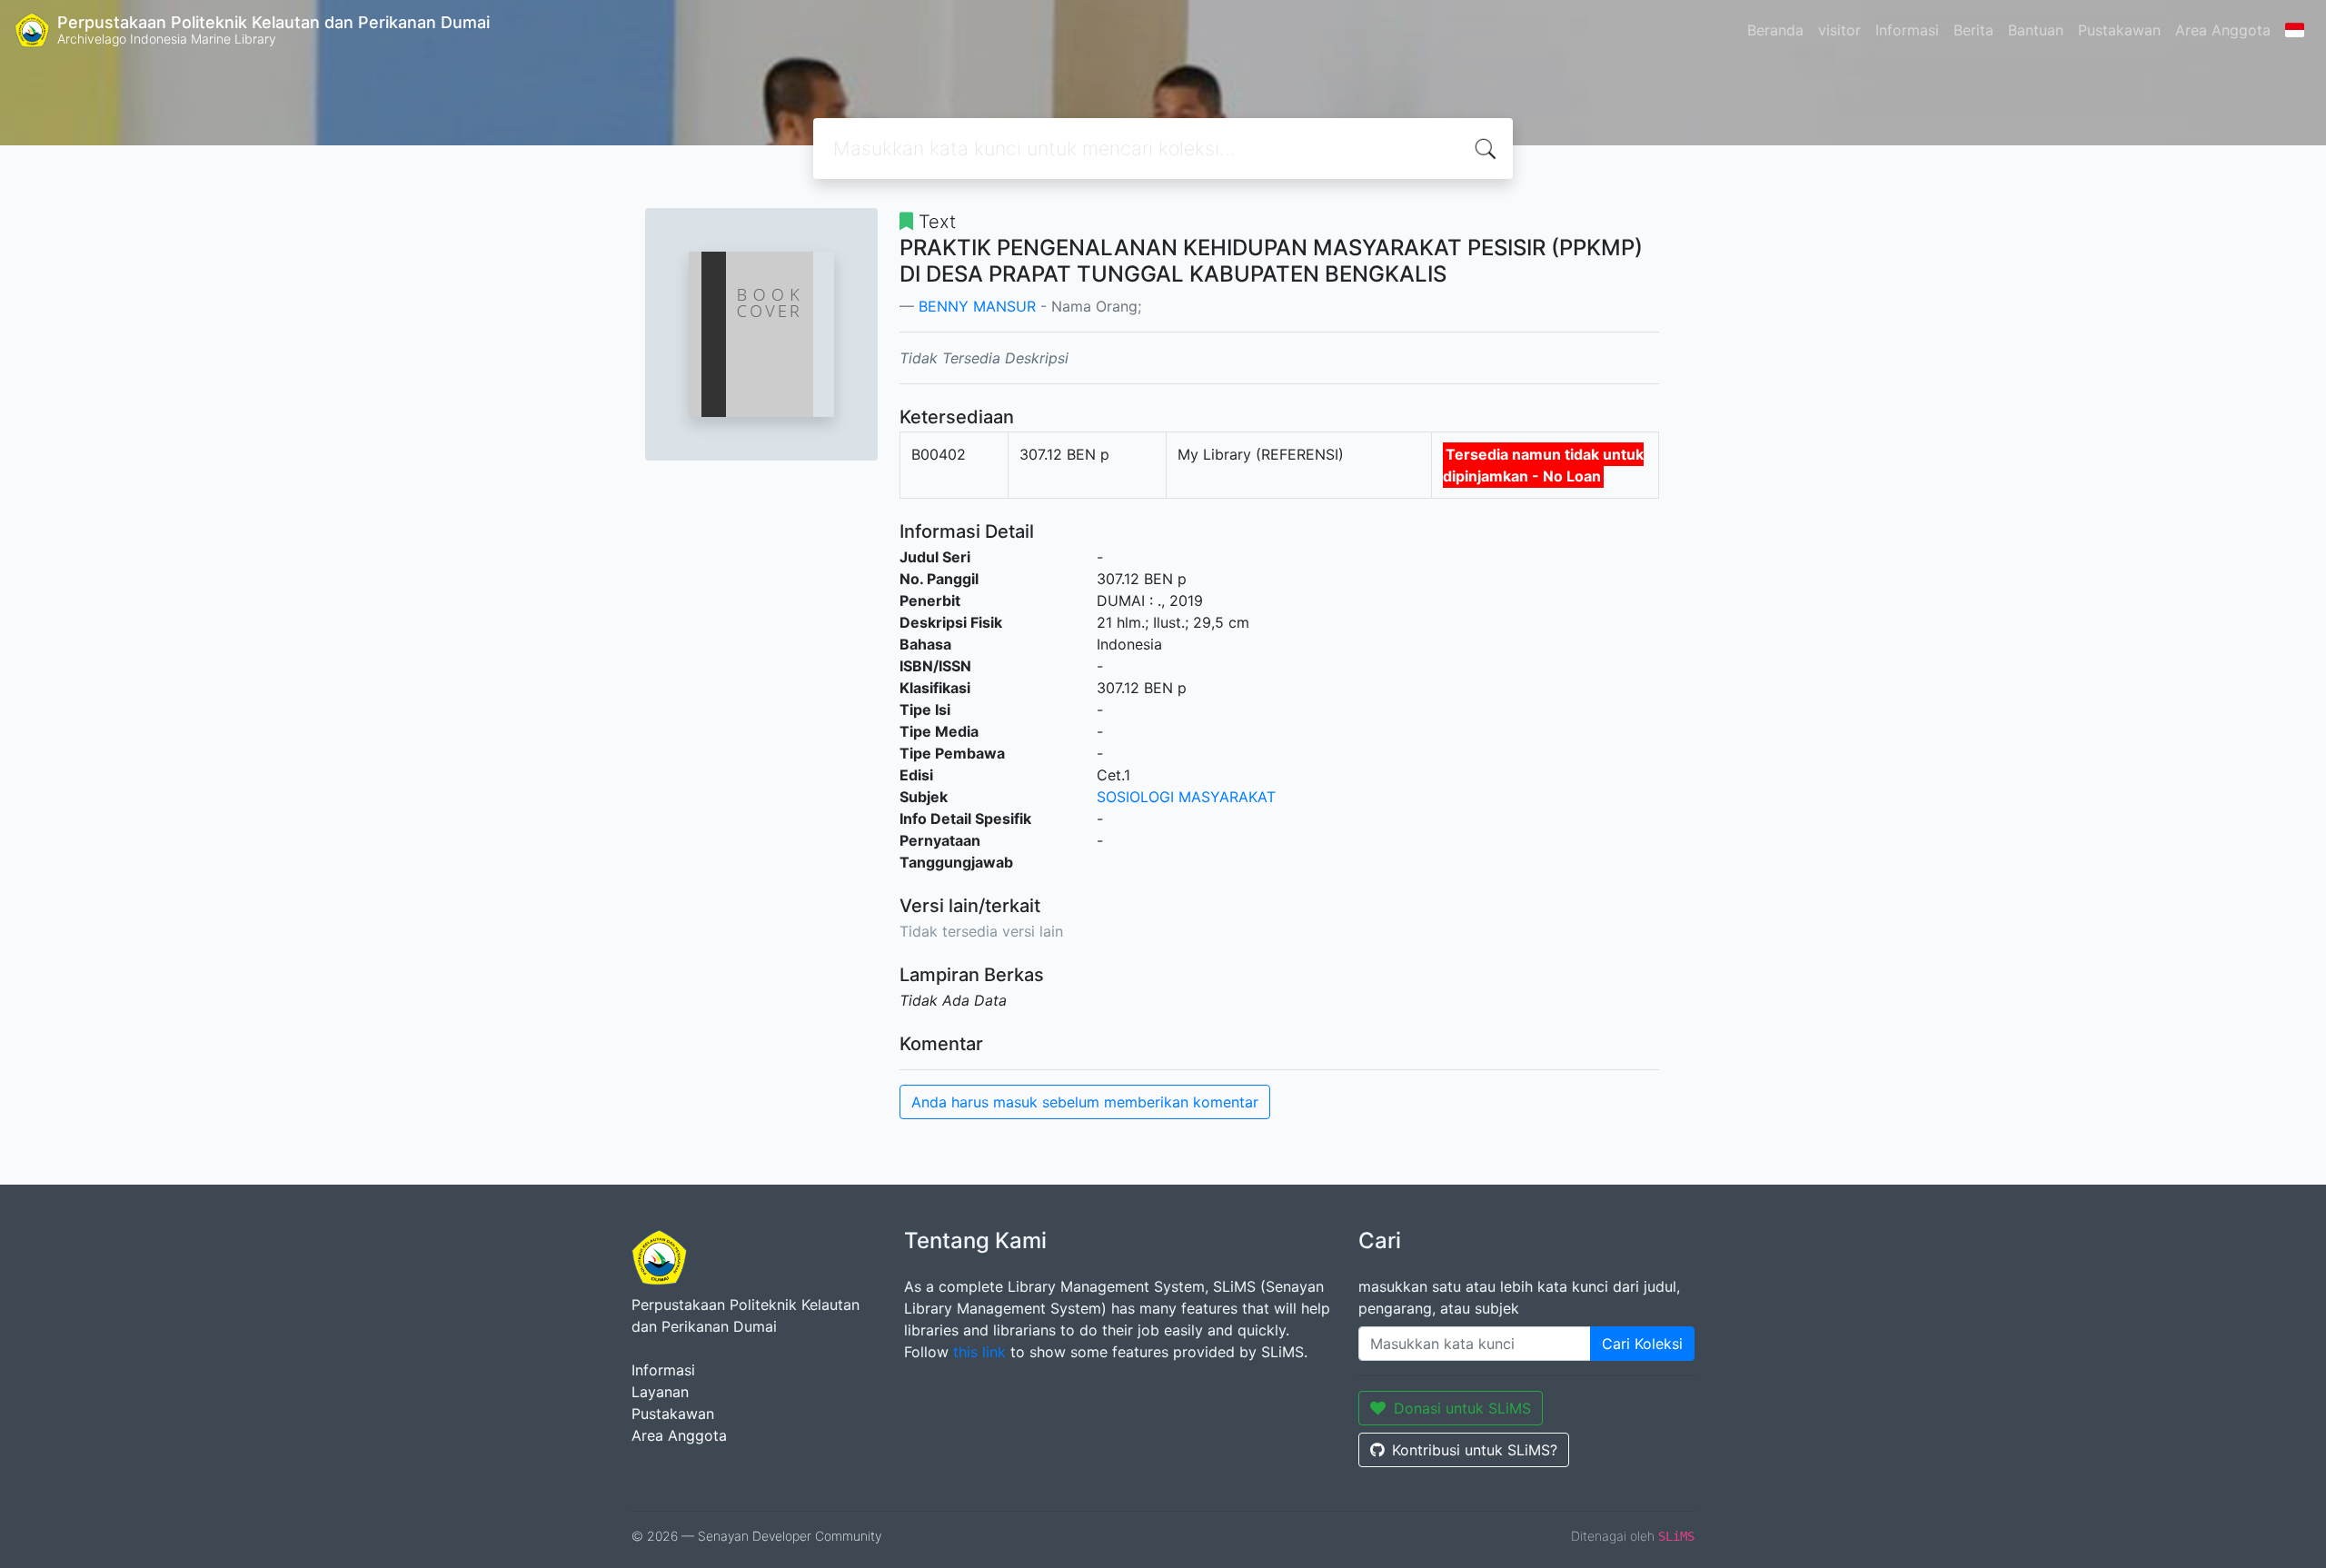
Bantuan (2036, 30)
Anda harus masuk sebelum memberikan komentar (1085, 1102)
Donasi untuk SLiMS (1462, 1408)
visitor (1839, 30)
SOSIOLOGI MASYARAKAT (1186, 797)
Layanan (660, 1392)
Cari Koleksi (1642, 1344)
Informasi (1907, 30)
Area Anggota (2223, 30)
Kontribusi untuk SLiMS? (1475, 1450)
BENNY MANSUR (977, 306)
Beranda (1775, 30)
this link (979, 1352)
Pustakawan (2119, 30)
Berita (1973, 30)
